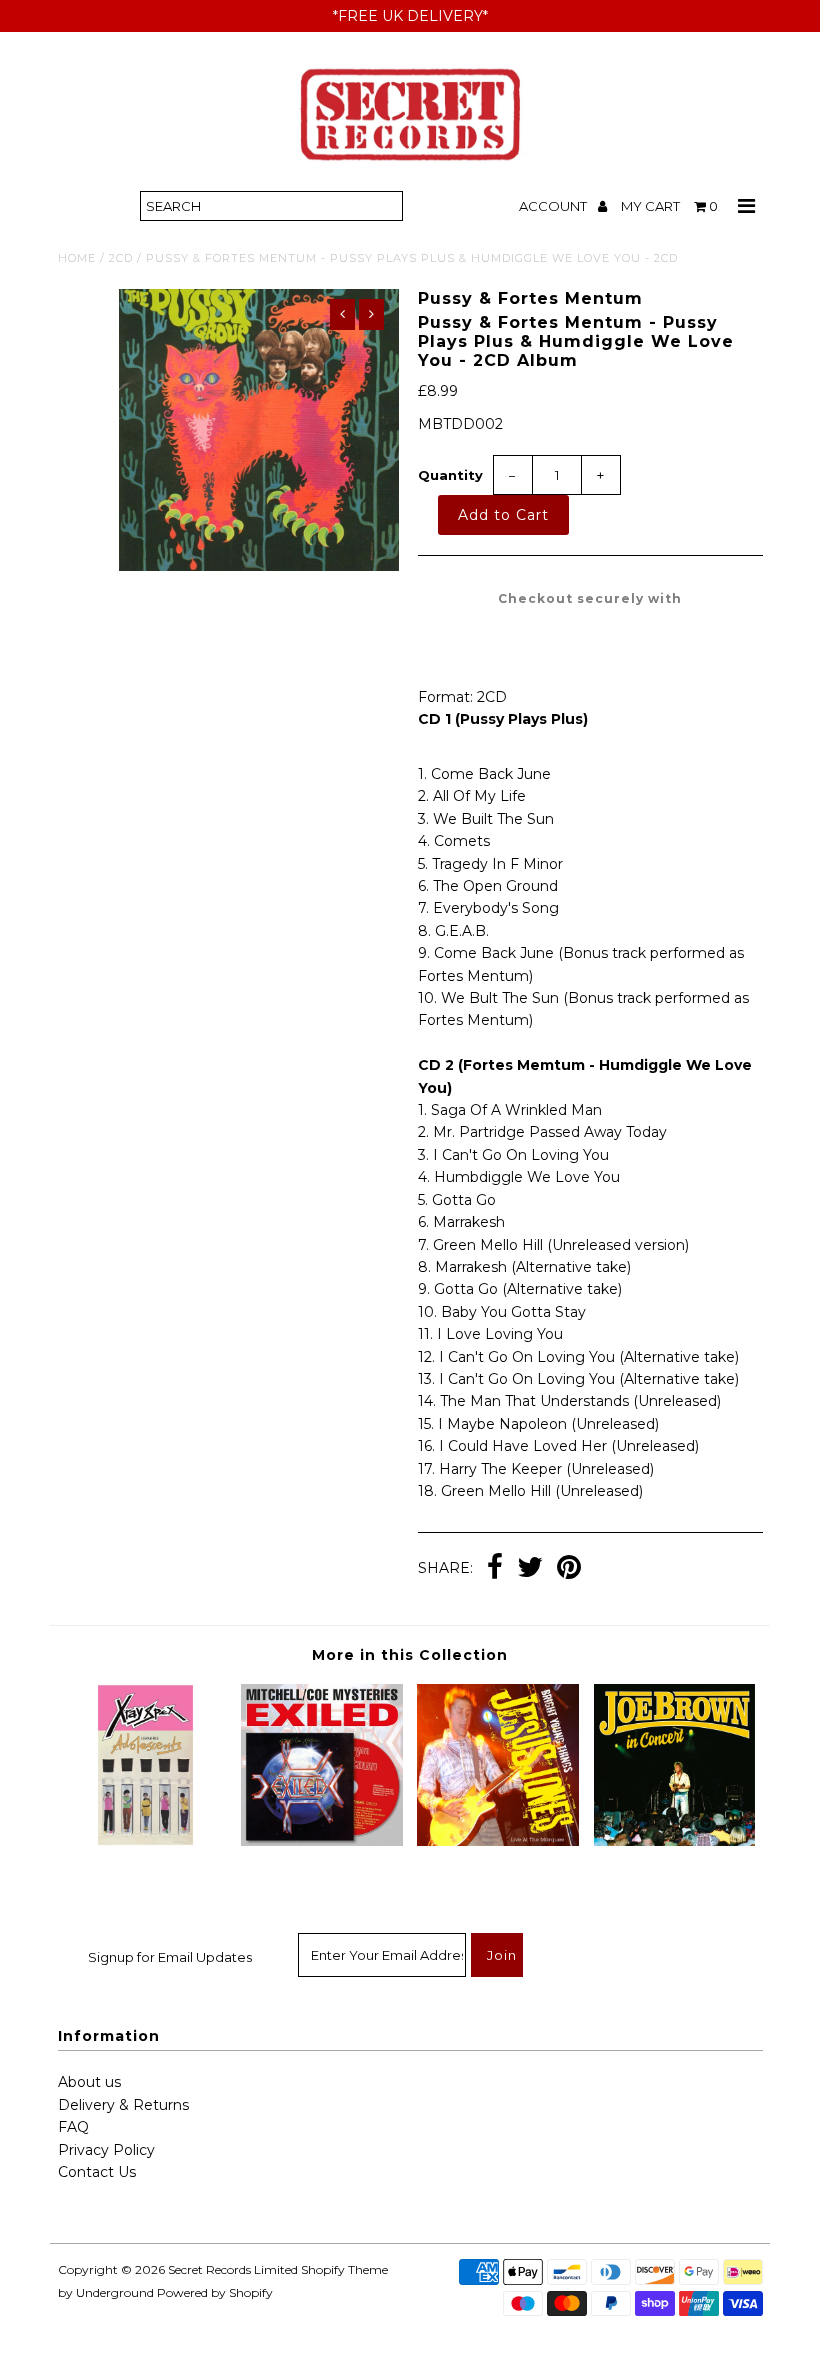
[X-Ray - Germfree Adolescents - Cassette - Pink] (146, 1841)
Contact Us (97, 2172)
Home (77, 258)
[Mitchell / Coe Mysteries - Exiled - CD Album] (322, 1841)
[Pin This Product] (569, 1569)
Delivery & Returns (123, 2105)
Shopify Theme (344, 2269)
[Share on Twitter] (530, 1569)
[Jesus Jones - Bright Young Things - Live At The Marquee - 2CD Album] (498, 1841)
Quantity (450, 475)
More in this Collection (410, 1655)
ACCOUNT (554, 206)
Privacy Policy (106, 2150)
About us (89, 2082)
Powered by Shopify (215, 2292)
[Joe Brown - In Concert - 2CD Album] (675, 1841)
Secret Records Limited (233, 2269)
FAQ (73, 2127)
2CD (121, 258)
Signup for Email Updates (170, 1957)
